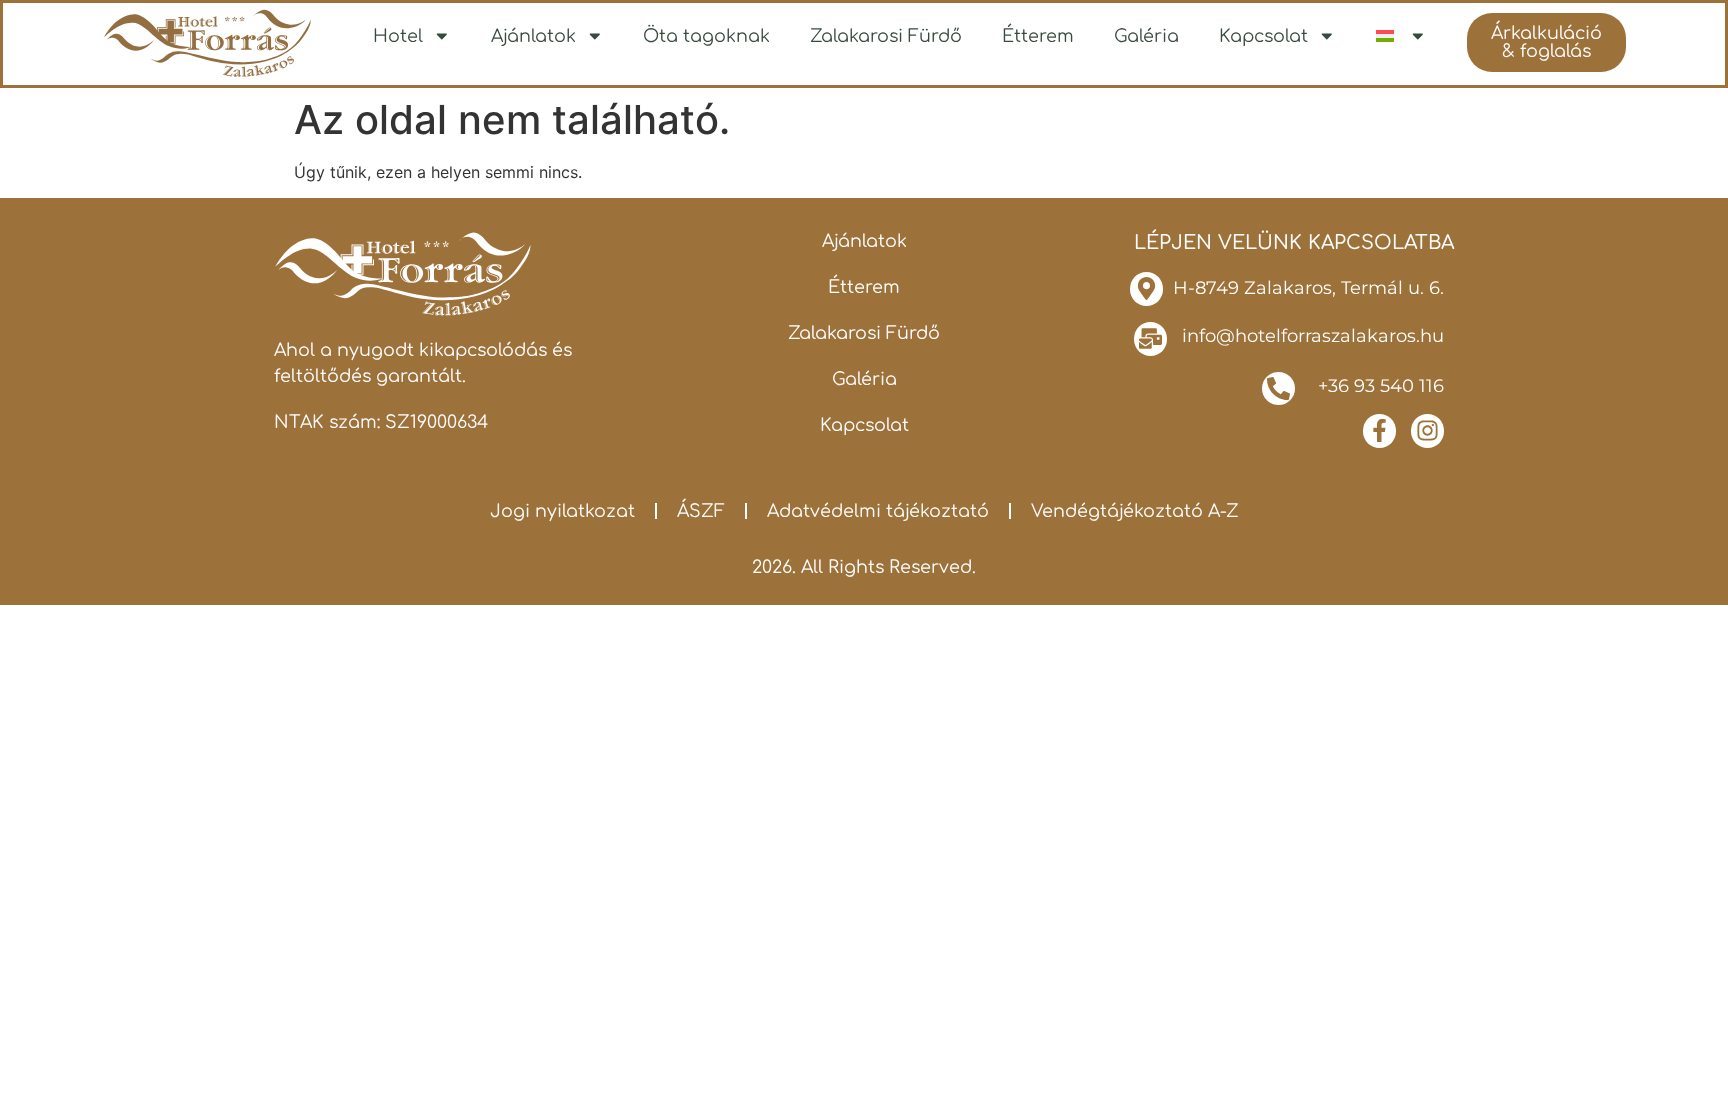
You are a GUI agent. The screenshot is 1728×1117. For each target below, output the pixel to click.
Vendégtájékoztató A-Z (1135, 511)
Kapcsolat (1263, 36)
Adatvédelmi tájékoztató (878, 511)
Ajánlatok (533, 36)
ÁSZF (701, 511)
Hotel (398, 36)
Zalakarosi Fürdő (886, 36)
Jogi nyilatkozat (562, 511)
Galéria (1146, 36)
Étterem (1038, 36)
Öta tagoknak (706, 36)
